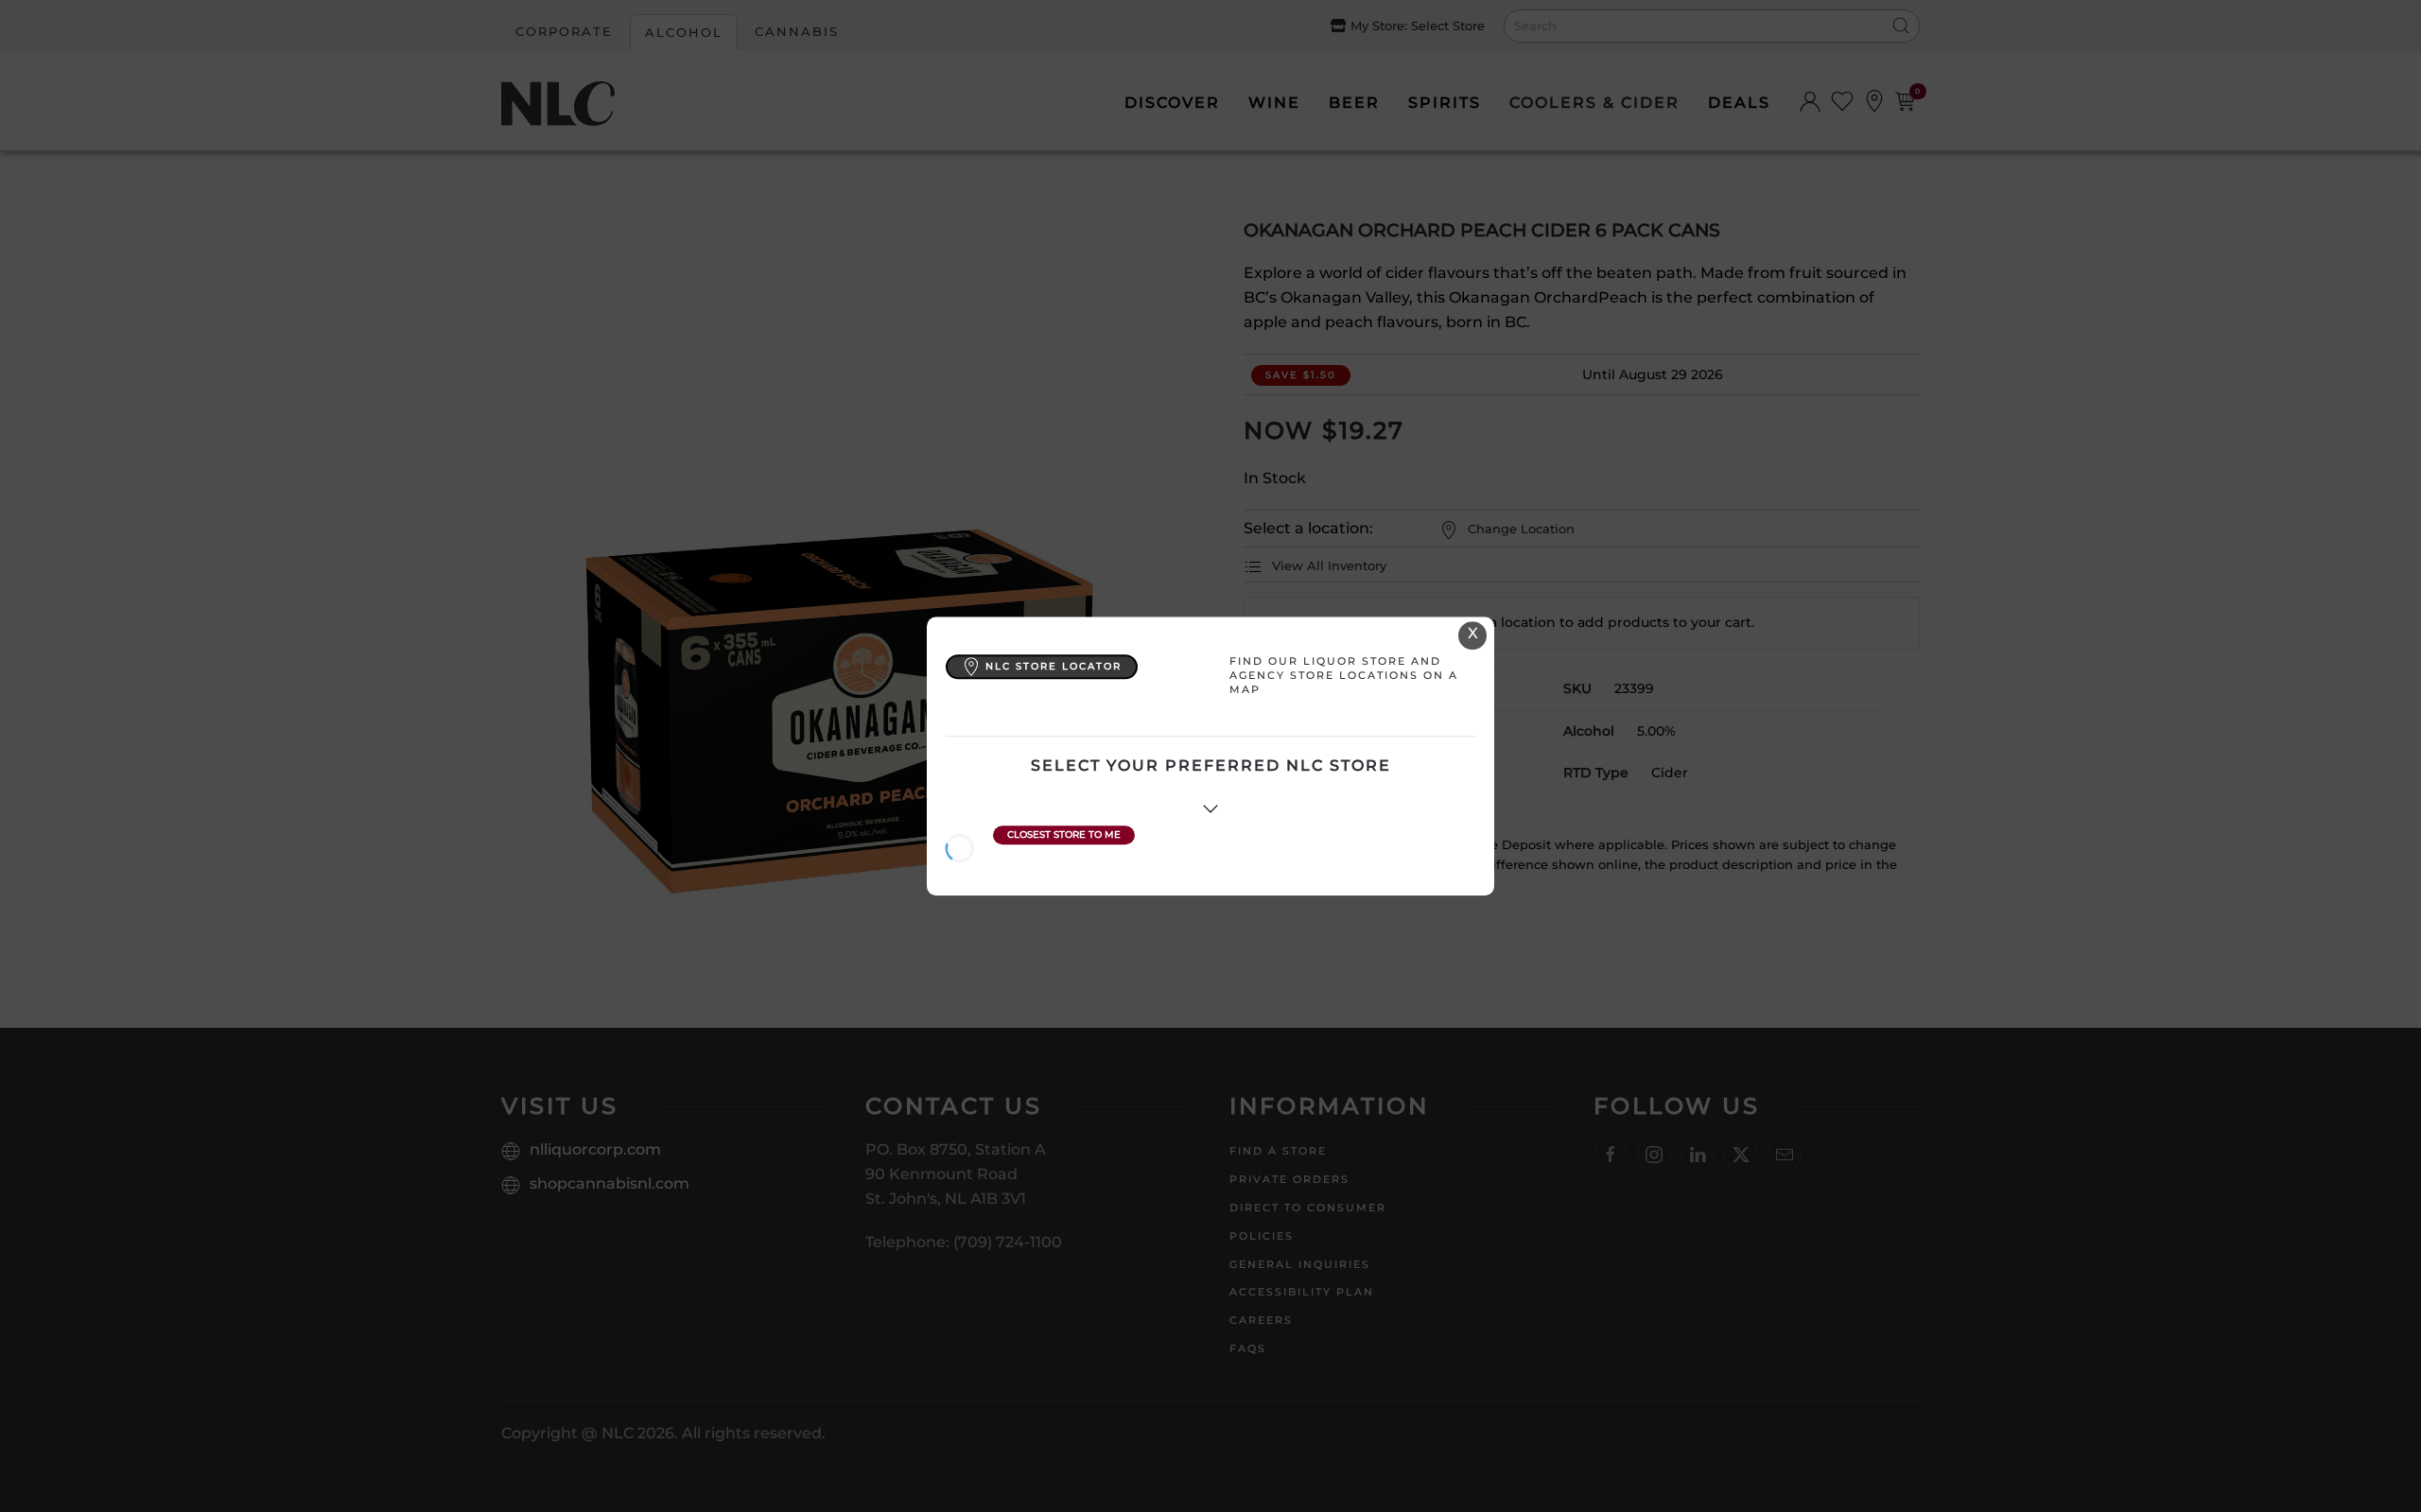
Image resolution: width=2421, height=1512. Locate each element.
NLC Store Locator (1054, 666)
